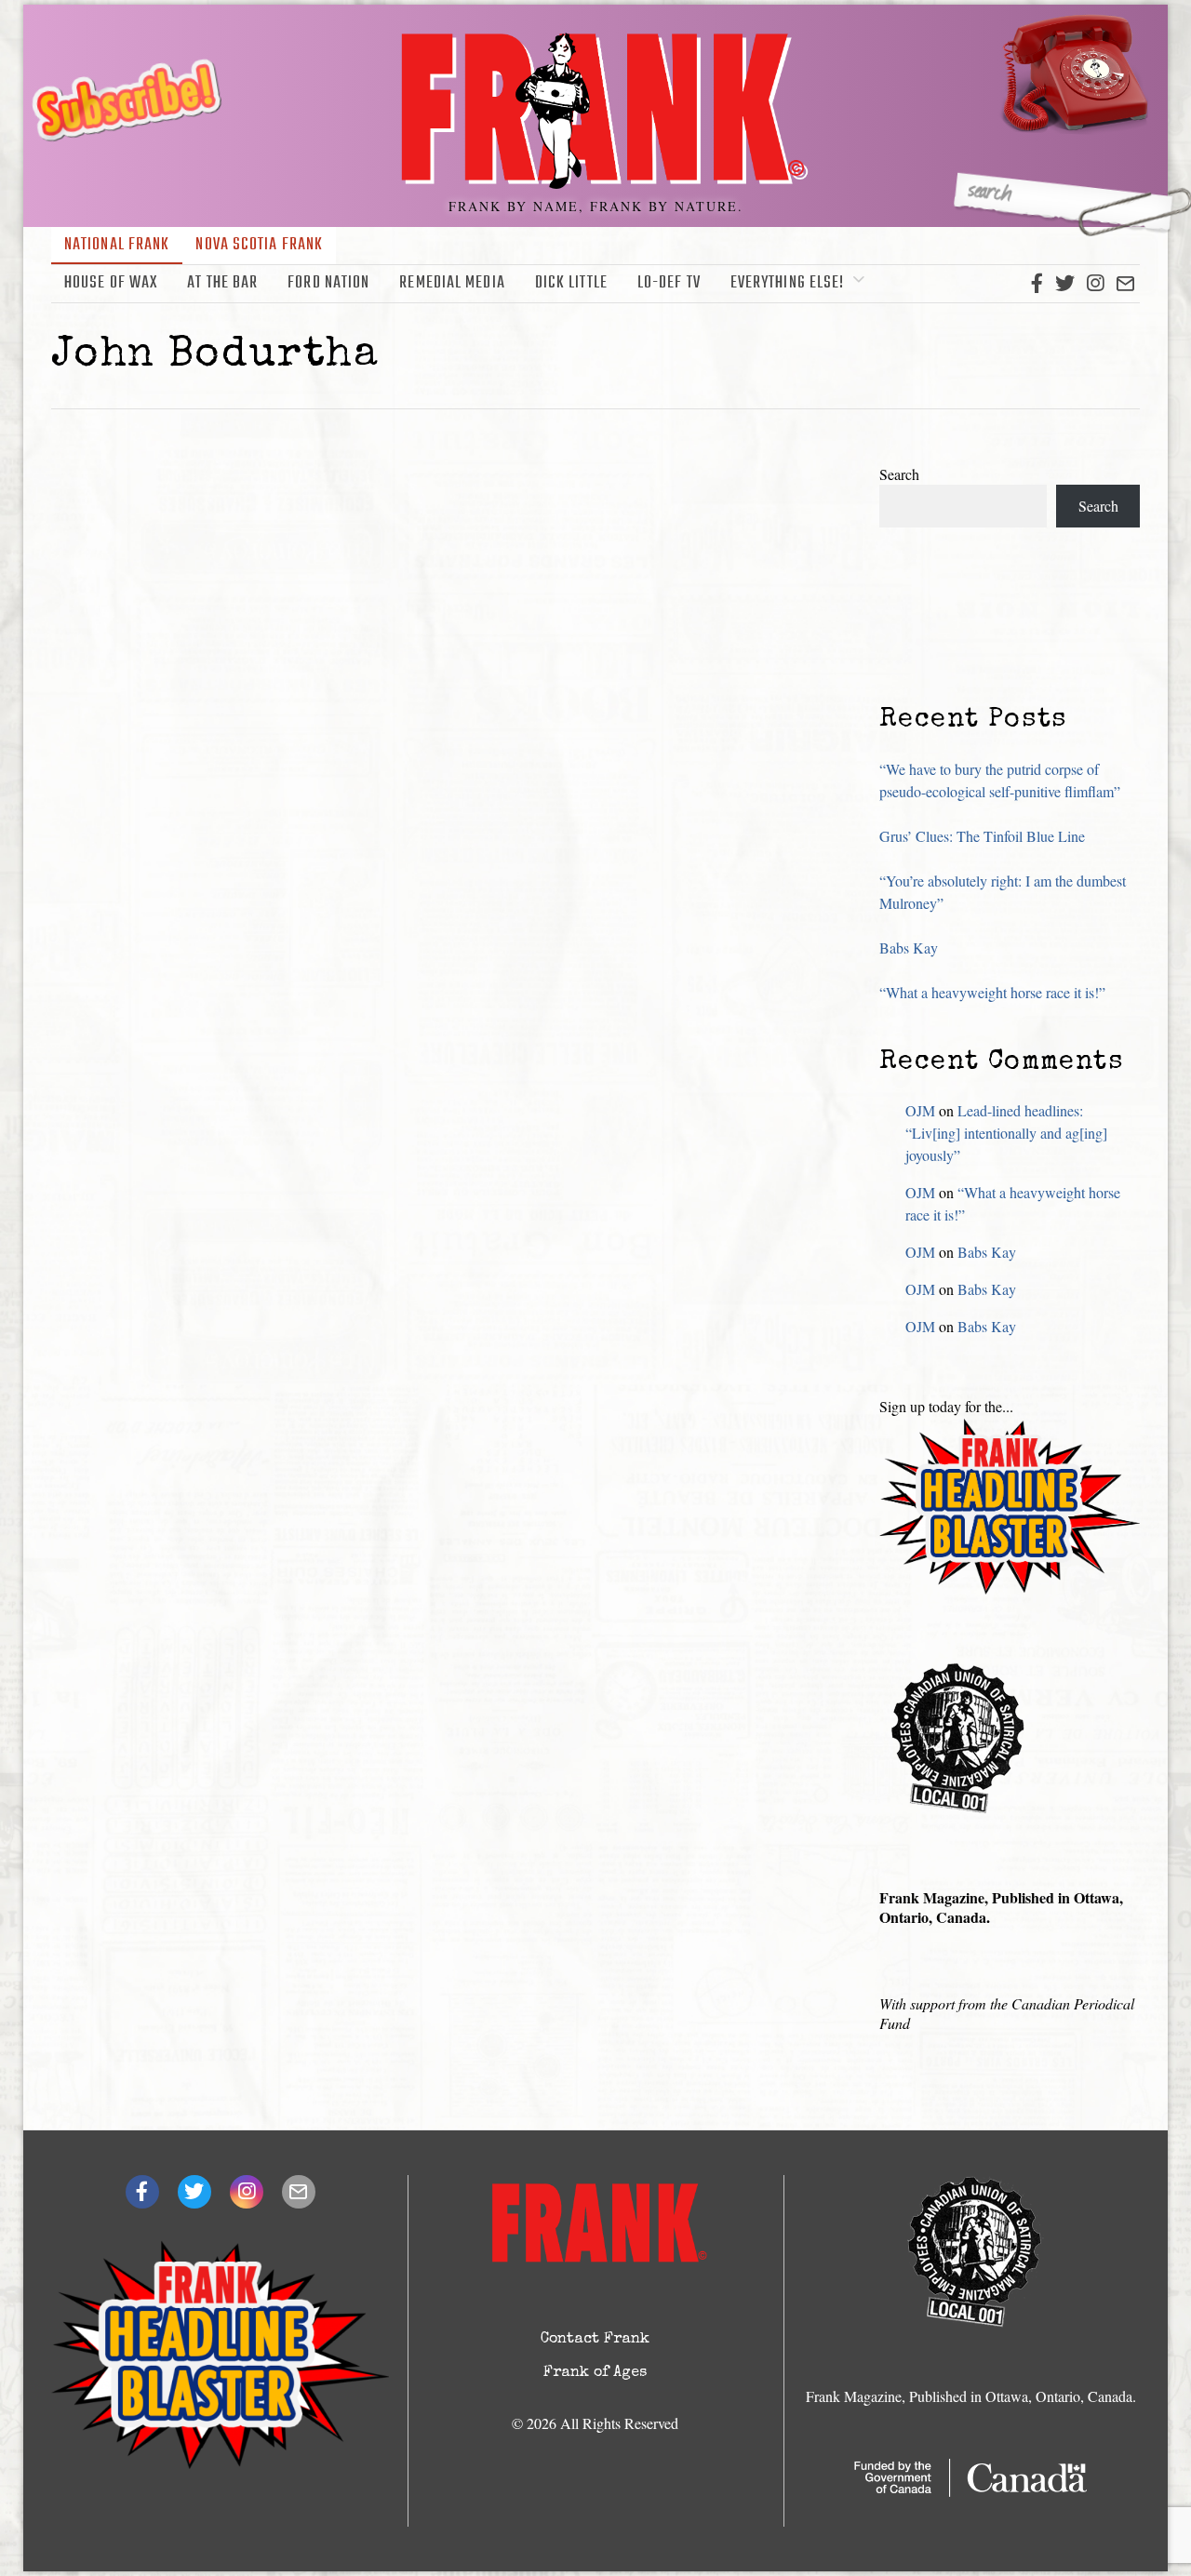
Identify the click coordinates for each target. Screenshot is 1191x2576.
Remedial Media (452, 283)
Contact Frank (595, 2340)
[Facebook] (1037, 284)
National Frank (117, 245)
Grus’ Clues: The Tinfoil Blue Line (982, 836)
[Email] (1125, 284)
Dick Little (571, 283)
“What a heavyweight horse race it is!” (992, 992)
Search (899, 474)
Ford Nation (328, 283)
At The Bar (222, 283)
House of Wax (111, 283)
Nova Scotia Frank (259, 245)
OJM (920, 1110)
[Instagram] (1095, 284)
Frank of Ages (595, 2373)
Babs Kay (909, 948)
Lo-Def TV (669, 283)
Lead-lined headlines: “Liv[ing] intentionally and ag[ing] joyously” (1006, 1133)
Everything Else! (788, 283)
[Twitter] (1065, 284)
